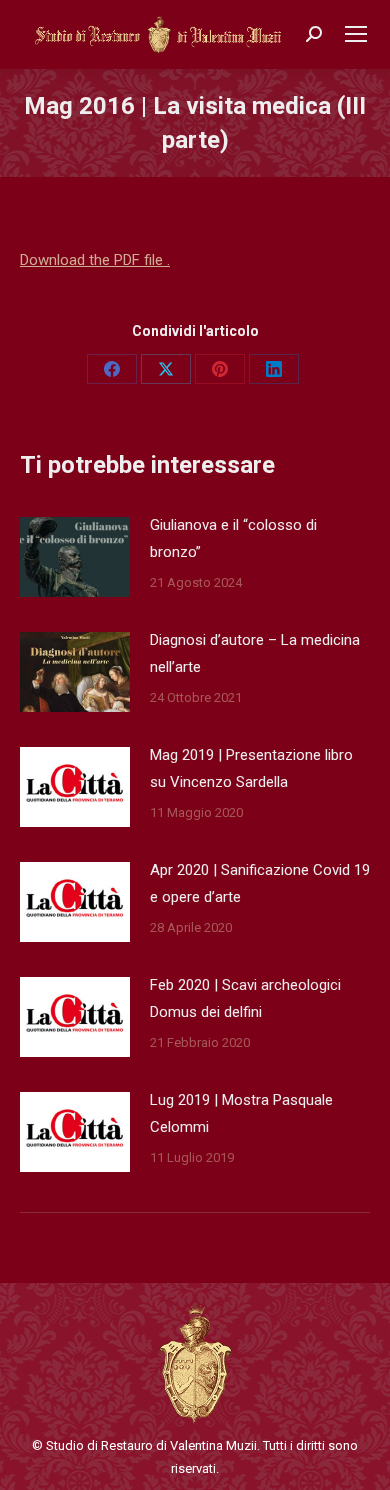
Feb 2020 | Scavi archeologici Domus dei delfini (245, 998)
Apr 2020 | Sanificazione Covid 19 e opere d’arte (260, 883)
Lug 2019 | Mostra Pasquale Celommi (241, 1113)
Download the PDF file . (95, 260)
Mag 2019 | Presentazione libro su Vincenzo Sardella (251, 768)
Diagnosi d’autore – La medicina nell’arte (255, 653)
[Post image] (75, 557)
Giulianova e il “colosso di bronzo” (233, 538)
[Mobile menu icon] (356, 34)
